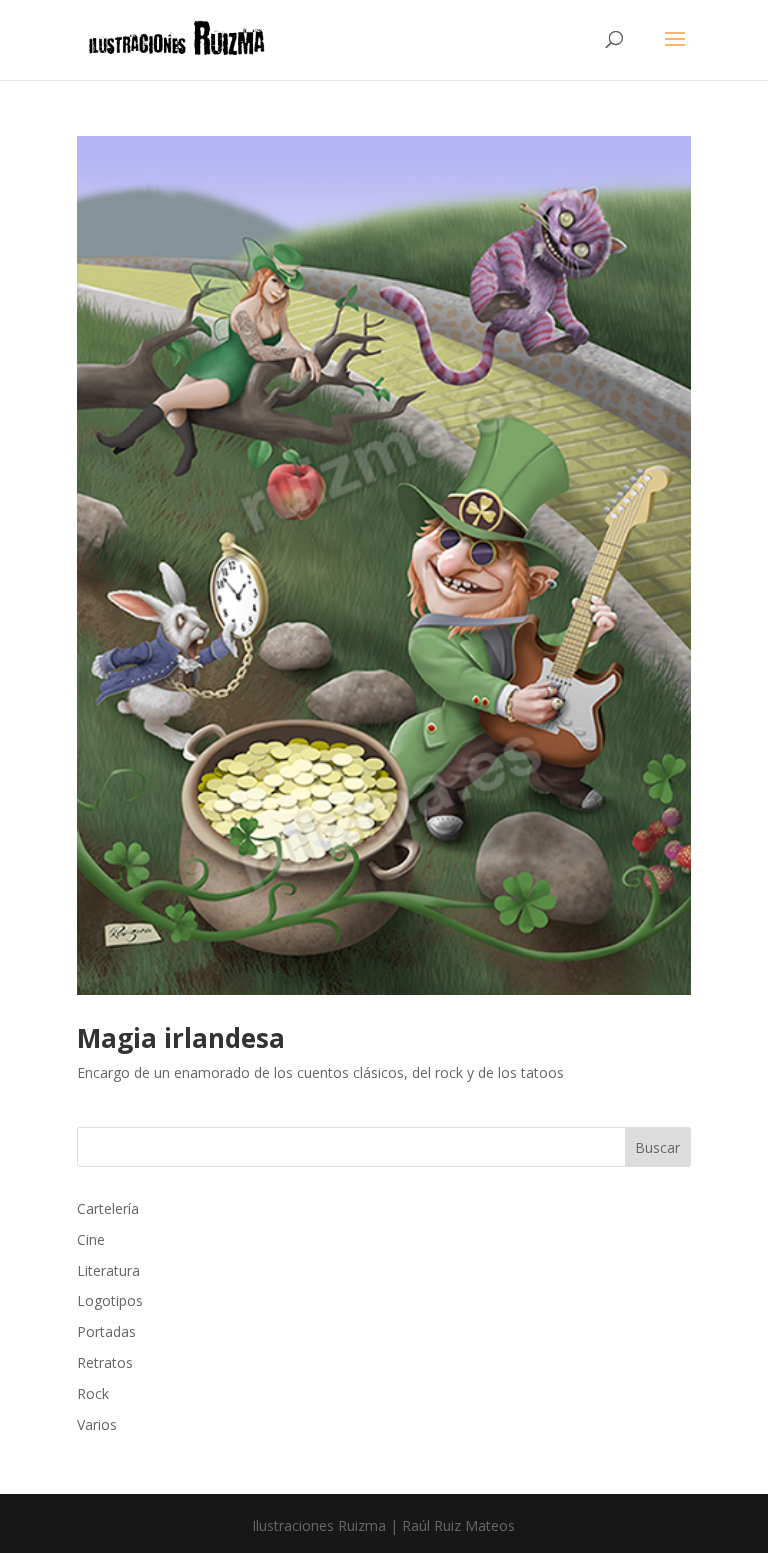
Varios (97, 1424)
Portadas (106, 1331)
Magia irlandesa (181, 1038)
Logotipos (110, 1300)
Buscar (657, 1147)
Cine (91, 1239)
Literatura (108, 1270)
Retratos (105, 1362)
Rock (93, 1393)
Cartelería (108, 1208)
